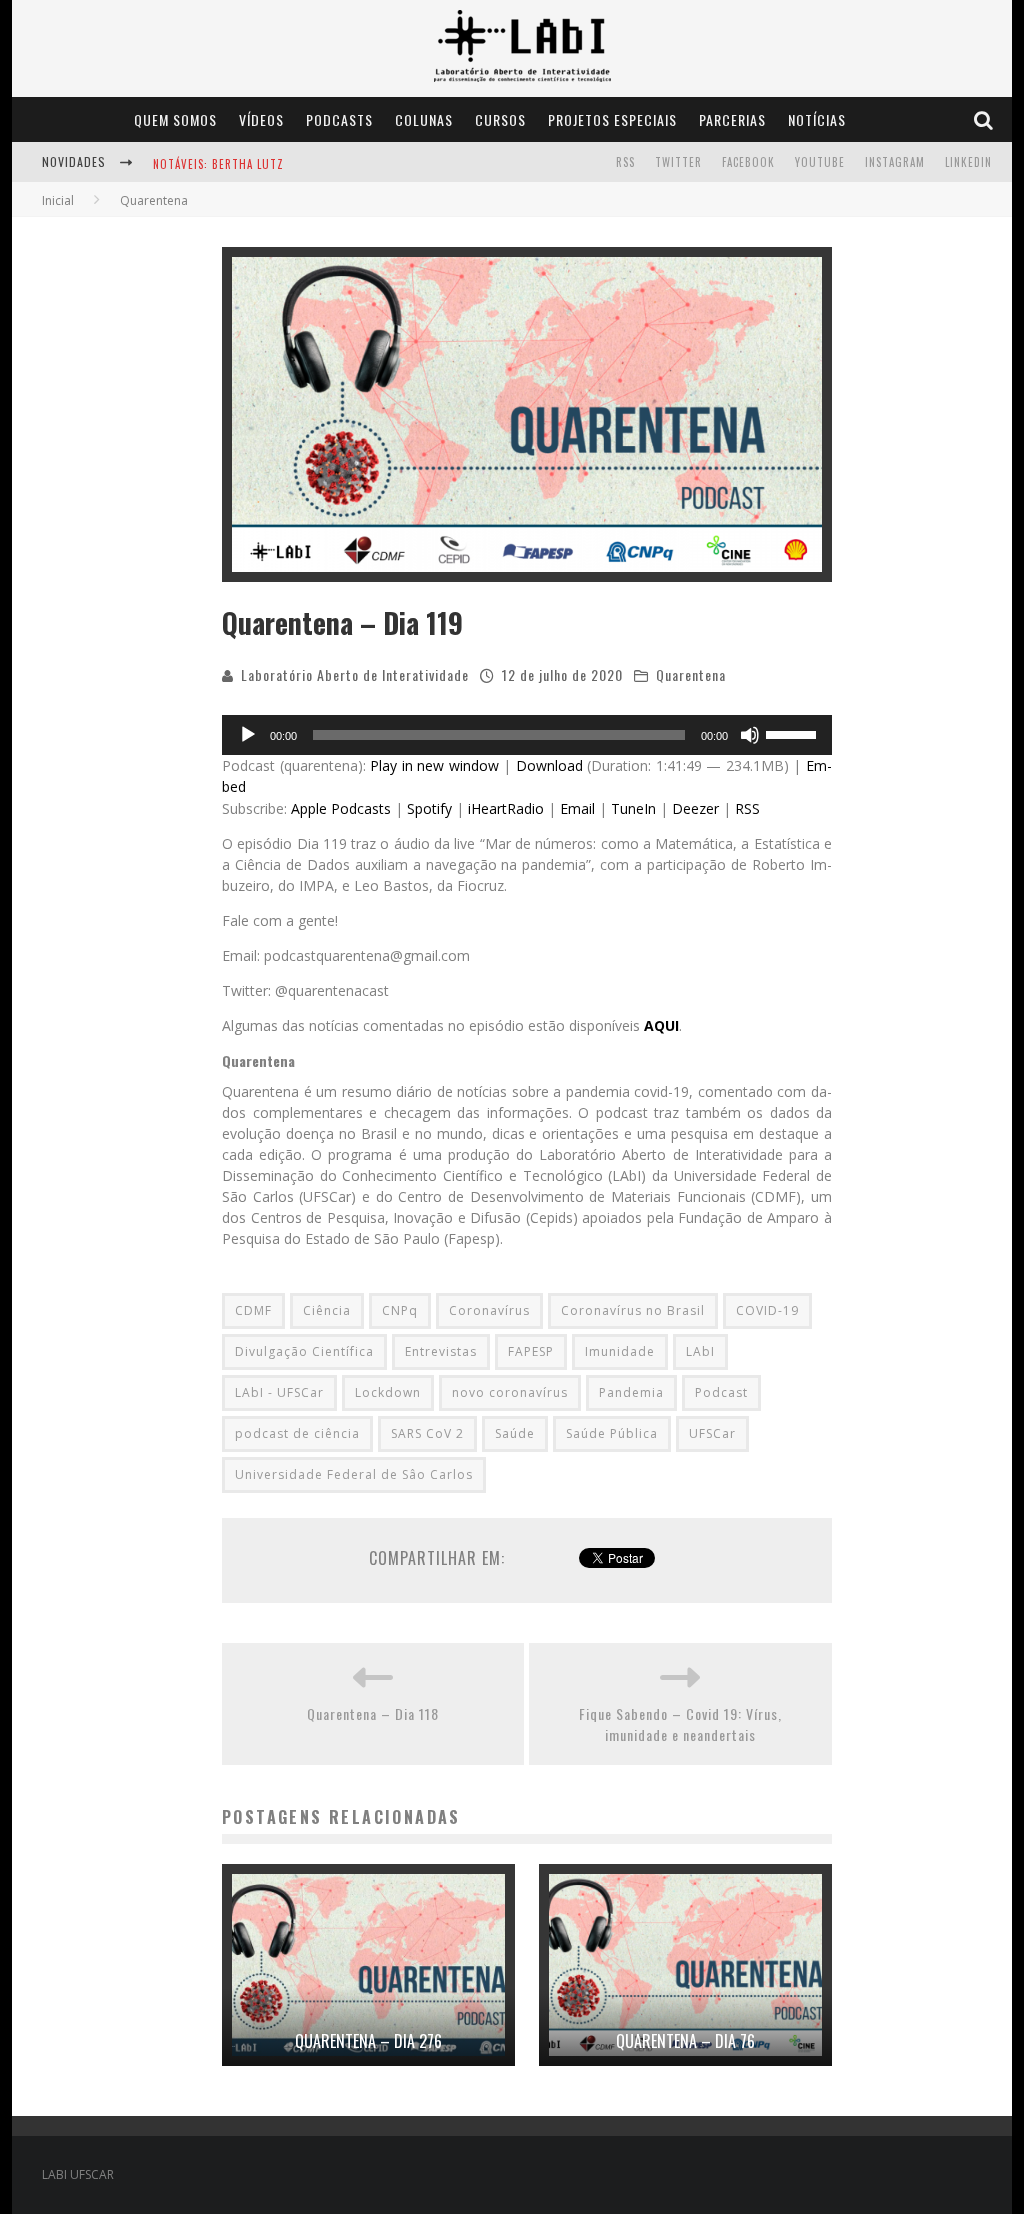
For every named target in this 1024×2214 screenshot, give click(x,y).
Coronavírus (489, 1310)
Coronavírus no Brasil (633, 1310)
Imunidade (620, 1351)
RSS (625, 162)
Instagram (895, 162)
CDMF (253, 1310)
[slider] (794, 733)
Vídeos (261, 119)
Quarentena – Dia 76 (685, 2041)
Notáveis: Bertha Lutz (218, 164)
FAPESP (531, 1351)
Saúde (515, 1433)
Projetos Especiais (612, 119)
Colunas (424, 119)
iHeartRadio (506, 808)
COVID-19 (767, 1310)
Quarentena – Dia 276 (368, 2041)
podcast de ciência (297, 1433)
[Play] (248, 735)
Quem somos (175, 119)
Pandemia (631, 1392)
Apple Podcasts (341, 808)
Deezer (695, 808)
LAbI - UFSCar (279, 1392)
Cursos (500, 119)
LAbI (700, 1351)
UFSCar (712, 1433)
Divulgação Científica (304, 1351)
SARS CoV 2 (427, 1433)
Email (577, 808)
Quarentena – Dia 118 (373, 1713)
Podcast (721, 1392)
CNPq (400, 1310)
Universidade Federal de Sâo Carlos (354, 1474)
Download (549, 765)
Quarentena (691, 674)
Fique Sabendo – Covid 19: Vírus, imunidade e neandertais (680, 1724)
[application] (527, 735)
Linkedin (968, 162)
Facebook (748, 162)
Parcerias (732, 119)
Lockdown (388, 1392)
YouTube (820, 162)
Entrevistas (441, 1351)
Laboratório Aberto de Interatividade (355, 674)
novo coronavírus (510, 1392)
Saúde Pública (612, 1433)
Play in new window (434, 765)
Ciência (327, 1310)
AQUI (661, 1025)
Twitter (678, 162)
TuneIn (633, 808)
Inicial (58, 200)
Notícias (817, 119)
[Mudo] (750, 735)
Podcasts (339, 119)
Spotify (429, 808)
